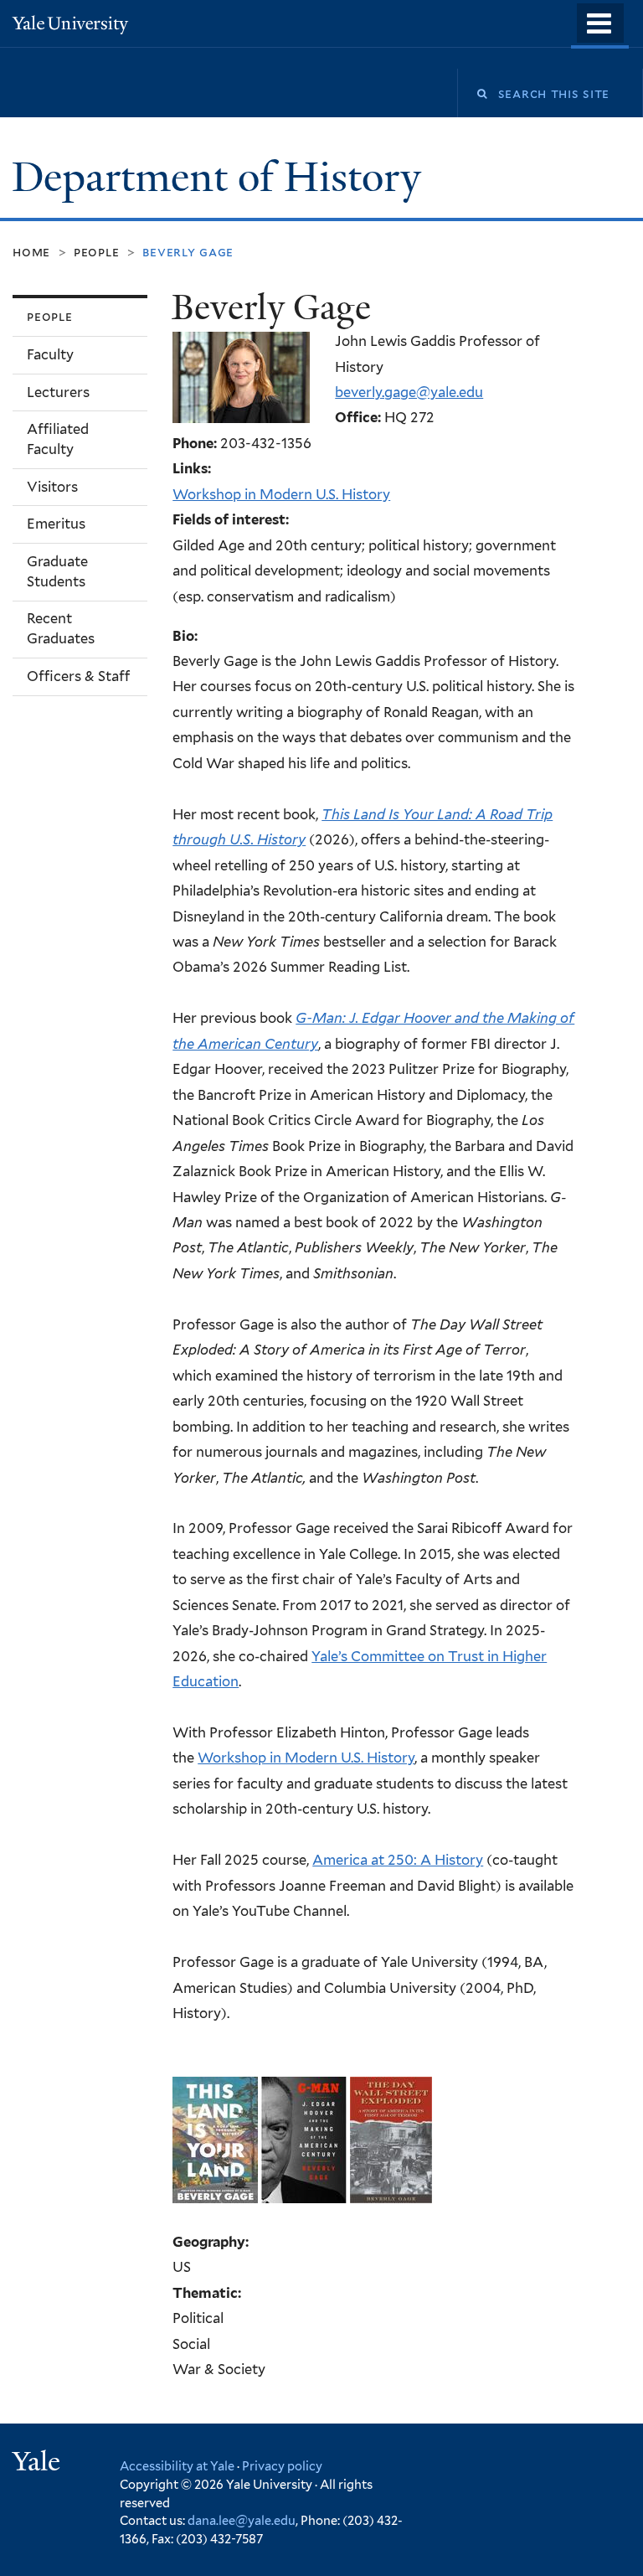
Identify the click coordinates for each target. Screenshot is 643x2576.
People (97, 252)
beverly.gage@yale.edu (409, 392)
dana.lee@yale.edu (242, 2520)
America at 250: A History (398, 1860)
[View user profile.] (241, 410)
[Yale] (39, 2463)
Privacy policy (282, 2466)
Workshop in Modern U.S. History (281, 494)
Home (31, 252)
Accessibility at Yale (177, 2466)
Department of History (221, 177)
